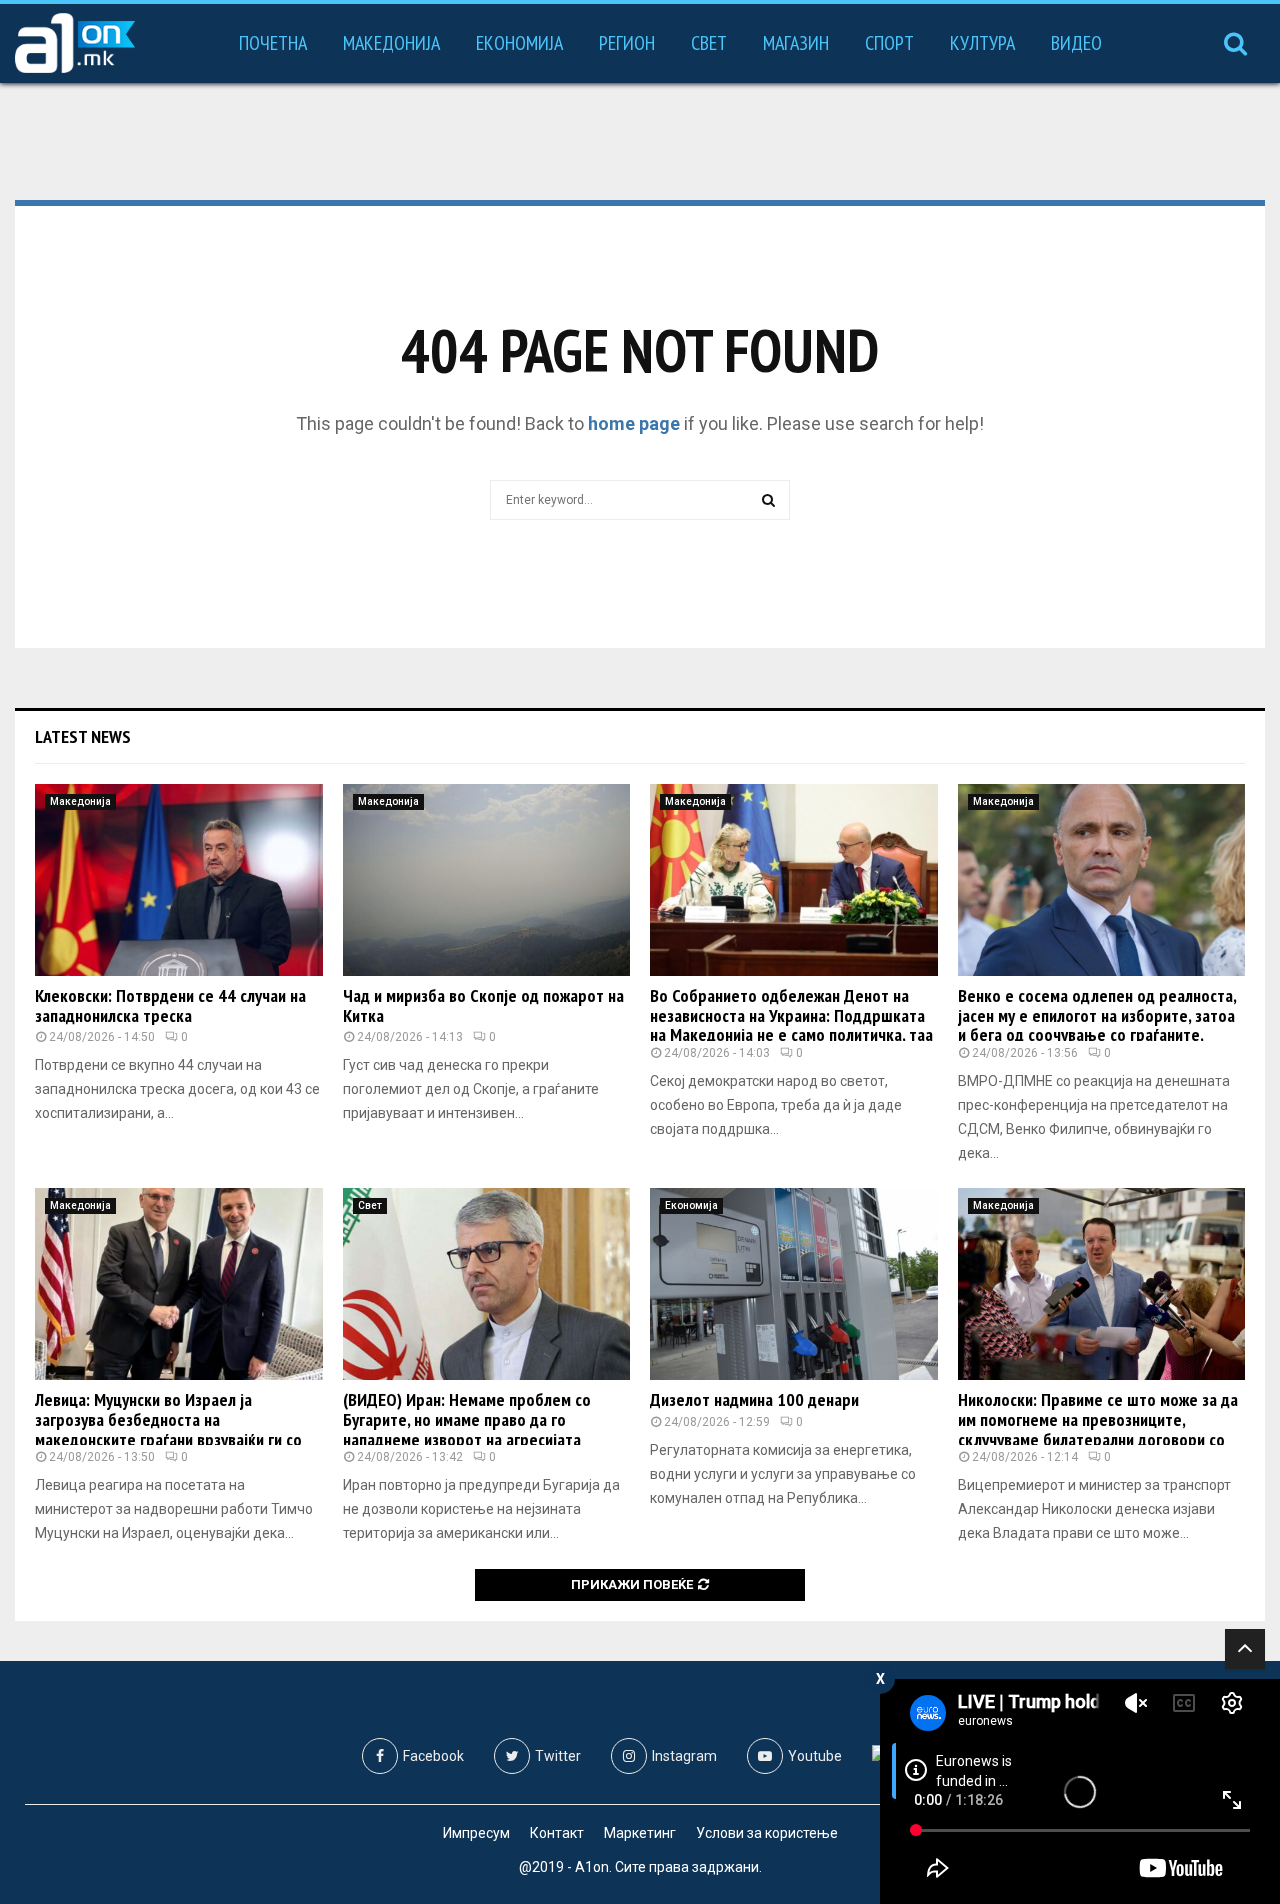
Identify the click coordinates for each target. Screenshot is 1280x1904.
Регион (627, 43)
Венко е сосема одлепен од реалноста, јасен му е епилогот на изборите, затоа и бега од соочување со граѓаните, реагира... (1097, 1025)
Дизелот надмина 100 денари (754, 1399)
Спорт (889, 43)
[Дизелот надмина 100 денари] (794, 1284)
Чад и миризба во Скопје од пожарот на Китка (483, 1005)
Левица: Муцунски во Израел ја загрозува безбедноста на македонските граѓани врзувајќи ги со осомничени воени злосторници (168, 1429)
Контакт (557, 1833)
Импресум (476, 1833)
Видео (1076, 43)
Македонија (391, 43)
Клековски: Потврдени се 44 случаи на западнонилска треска (170, 1005)
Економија (519, 43)
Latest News (83, 736)
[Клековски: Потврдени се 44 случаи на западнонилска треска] (179, 880)
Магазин (796, 43)
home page (634, 423)
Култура (982, 43)
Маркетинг (640, 1833)
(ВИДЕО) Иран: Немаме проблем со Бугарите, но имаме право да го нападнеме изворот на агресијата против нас (467, 1429)
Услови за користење (767, 1833)
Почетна (273, 43)
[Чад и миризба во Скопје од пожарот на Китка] (487, 880)
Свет (709, 43)
